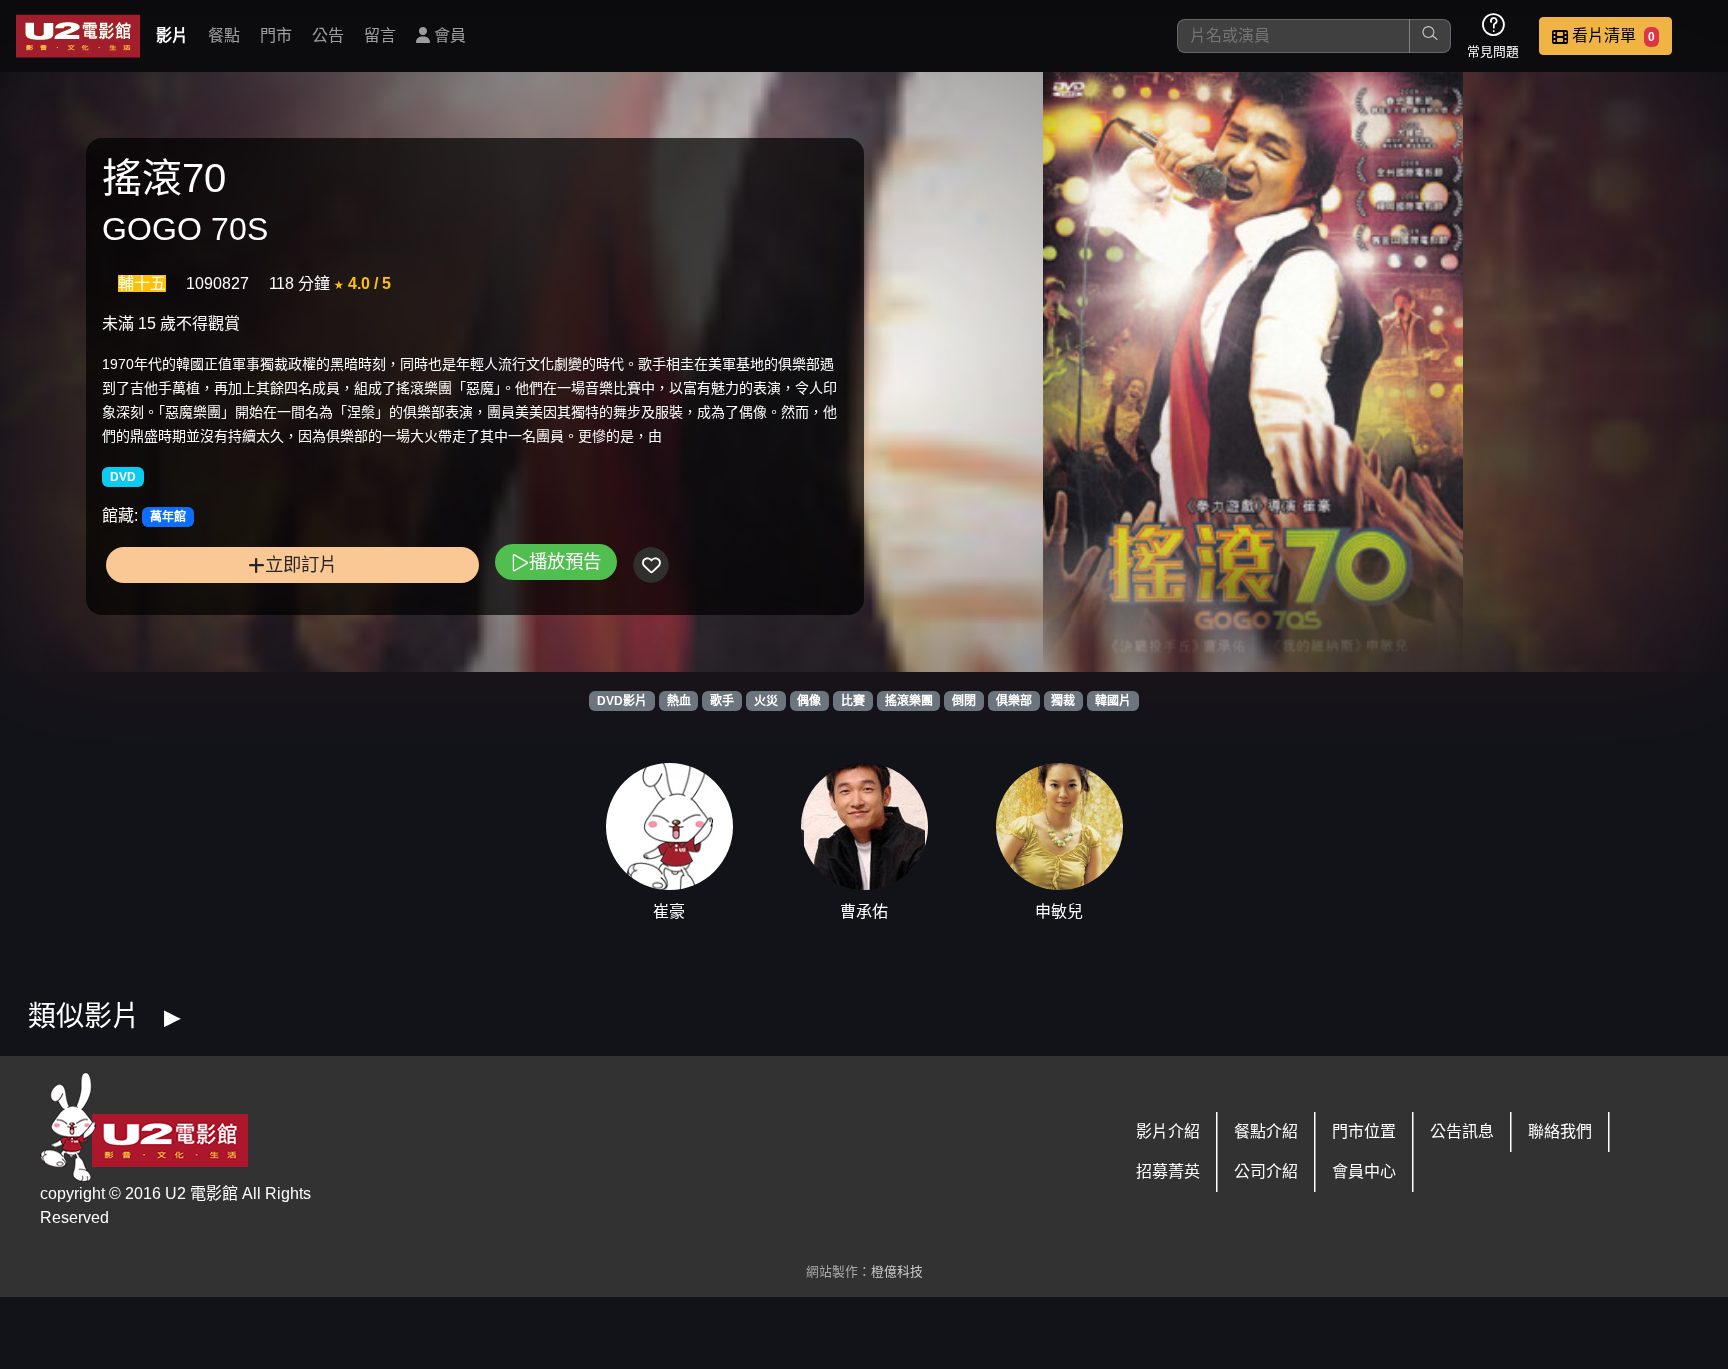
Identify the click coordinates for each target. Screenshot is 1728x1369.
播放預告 (565, 561)
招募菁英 (1168, 1171)
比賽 (853, 701)
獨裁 (1063, 701)
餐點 (224, 35)
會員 (448, 35)
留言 (380, 35)
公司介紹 (1266, 1171)
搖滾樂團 (909, 701)
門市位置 (1364, 1131)
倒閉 (964, 701)
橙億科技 (897, 1271)
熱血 (679, 701)
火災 (766, 701)
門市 (276, 35)
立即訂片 (301, 564)
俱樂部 (1014, 701)
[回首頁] (78, 36)
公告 (328, 35)
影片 (172, 35)
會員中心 (1364, 1171)
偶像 (809, 701)
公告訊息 (1462, 1131)
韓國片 (1113, 701)
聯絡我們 (1560, 1131)
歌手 (722, 701)
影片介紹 (1168, 1131)
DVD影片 (622, 701)
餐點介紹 (1266, 1131)
